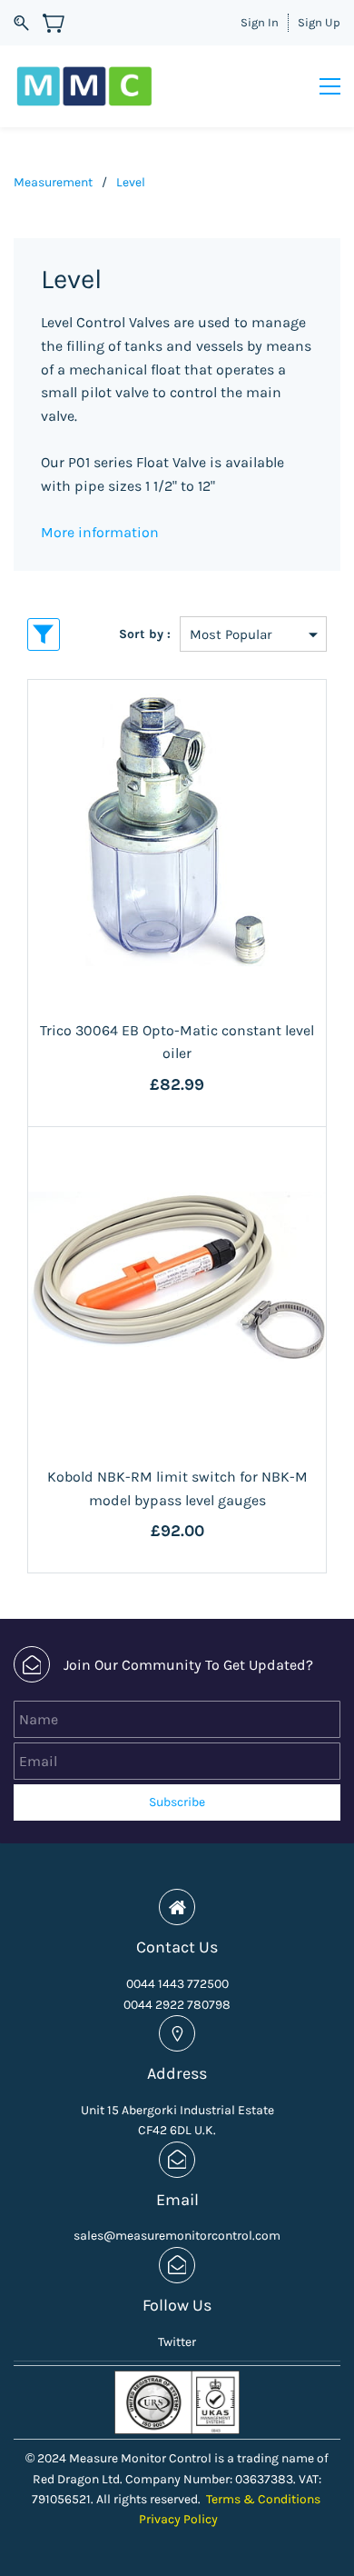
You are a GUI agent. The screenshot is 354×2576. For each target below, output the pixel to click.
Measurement (53, 182)
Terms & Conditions (263, 2499)
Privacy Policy (178, 2519)
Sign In (260, 22)
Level (131, 182)
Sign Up (319, 22)
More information (100, 532)
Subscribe (177, 1802)
